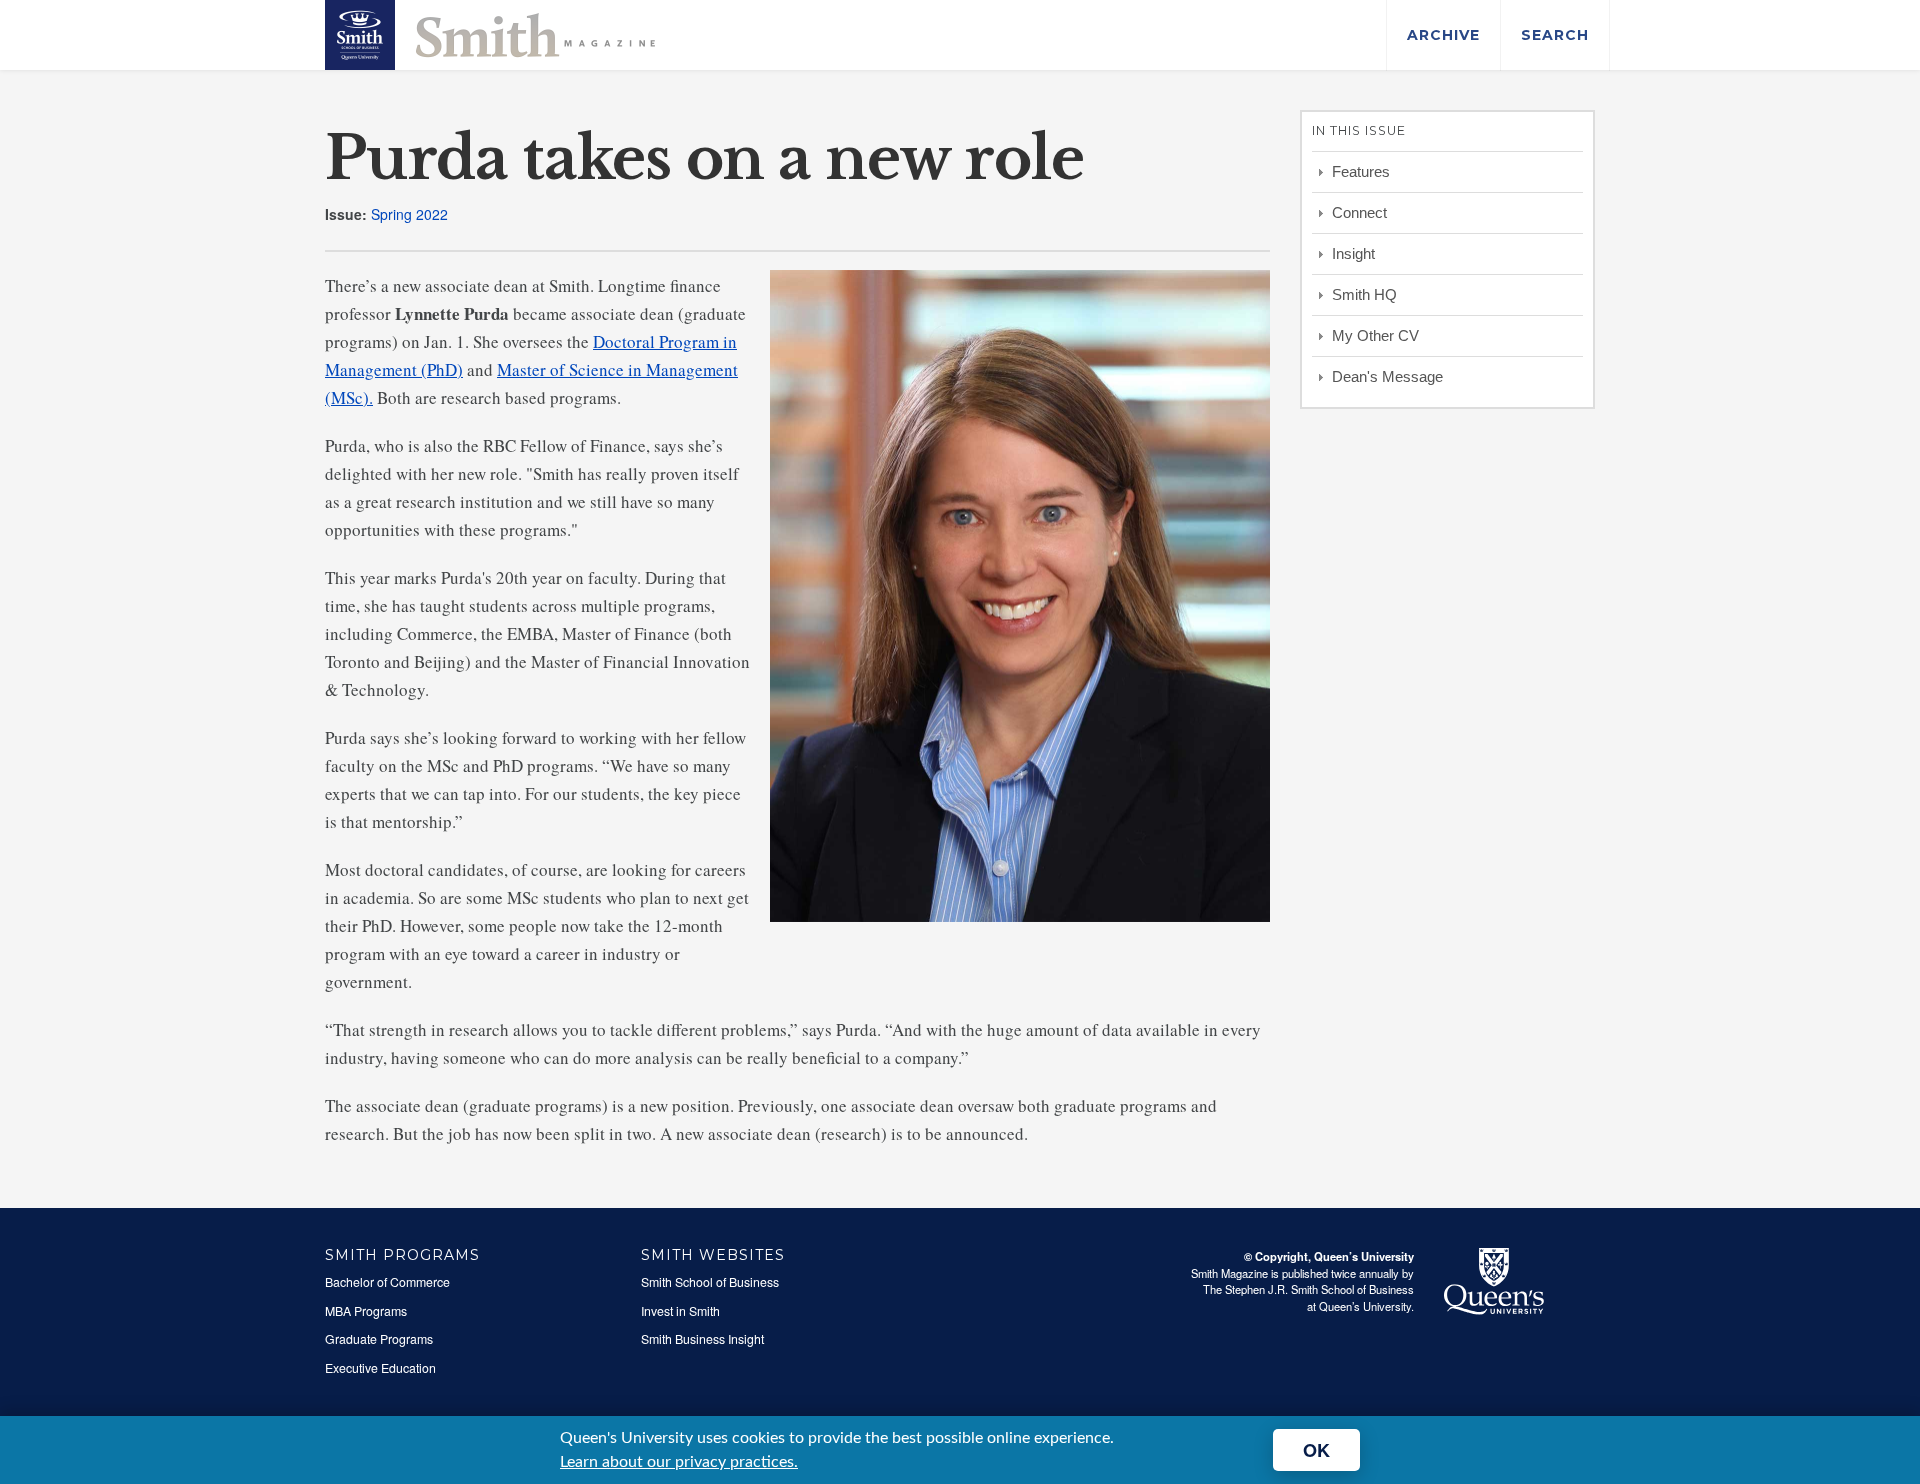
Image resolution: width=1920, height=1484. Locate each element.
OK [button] (1316, 1450)
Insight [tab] (1353, 253)
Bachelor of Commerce (387, 1282)
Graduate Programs (379, 1339)
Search (1555, 35)
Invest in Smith (680, 1311)
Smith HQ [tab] (1364, 294)
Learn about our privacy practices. (679, 1462)
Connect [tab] (1359, 212)
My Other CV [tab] (1375, 335)
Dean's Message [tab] (1387, 376)
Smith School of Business (710, 1282)
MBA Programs (366, 1311)
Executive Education (380, 1368)
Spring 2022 (409, 214)
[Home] (490, 33)
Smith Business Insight (702, 1339)
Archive (1443, 35)
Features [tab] (1361, 171)
